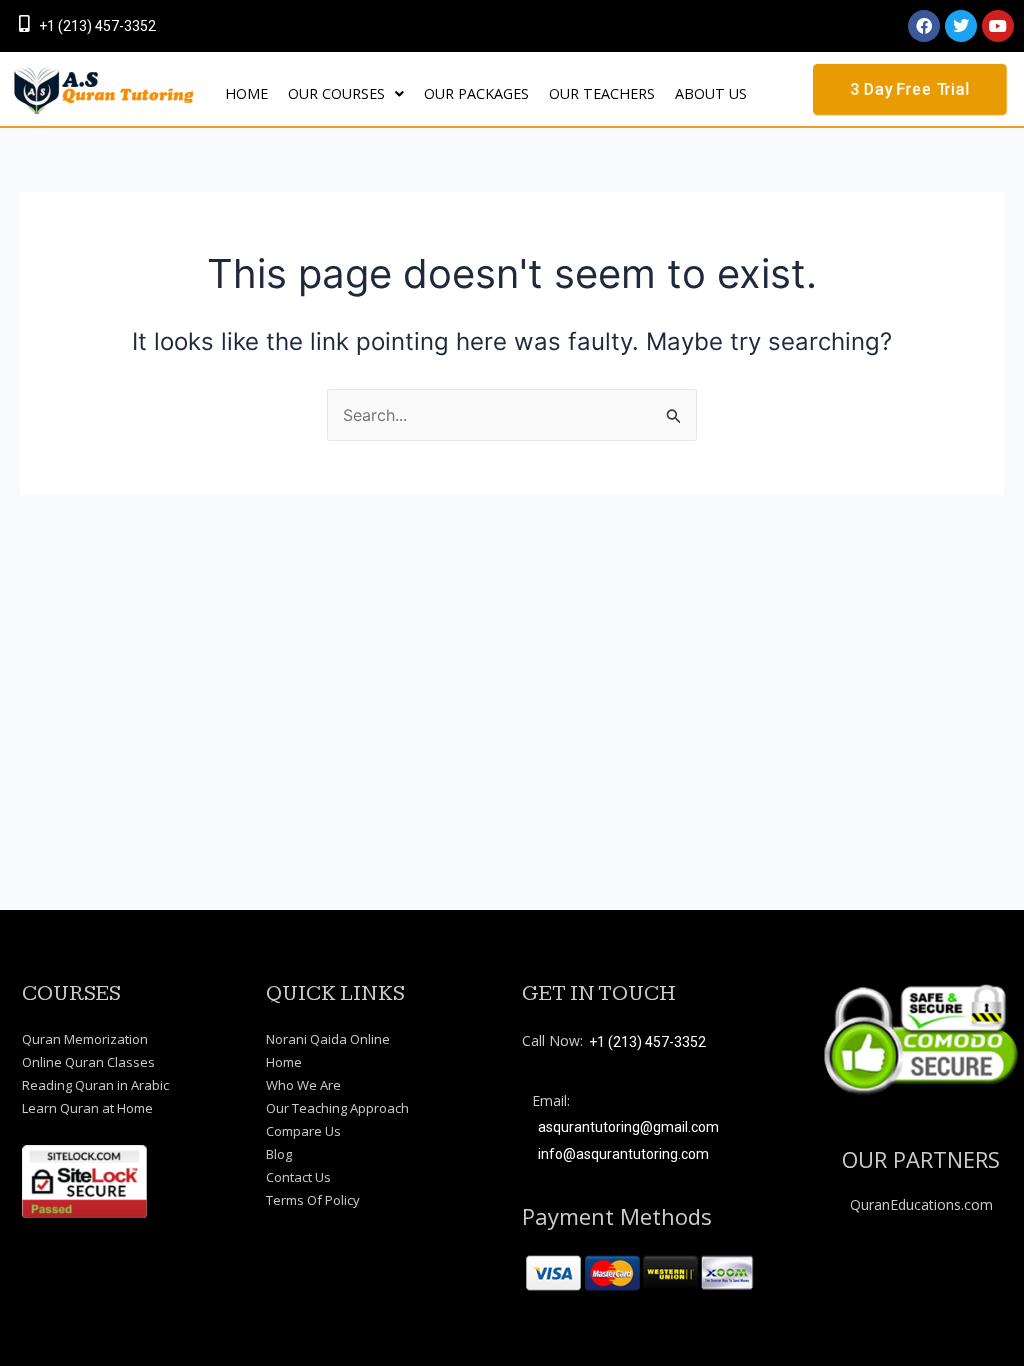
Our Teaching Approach (337, 1108)
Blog (279, 1154)
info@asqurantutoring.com (623, 1154)
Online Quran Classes (88, 1062)
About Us (711, 93)
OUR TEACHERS (602, 93)
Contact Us (298, 1177)
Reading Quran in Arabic (95, 1085)
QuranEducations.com (921, 1204)
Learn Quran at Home (87, 1108)
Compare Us (303, 1131)
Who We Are (303, 1085)
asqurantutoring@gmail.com (628, 1127)
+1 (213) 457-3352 (97, 26)
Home (284, 1062)
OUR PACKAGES (476, 93)
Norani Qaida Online (328, 1039)
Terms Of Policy (313, 1200)
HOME (246, 93)
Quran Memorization (85, 1039)
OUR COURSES (336, 93)
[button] (346, 94)
